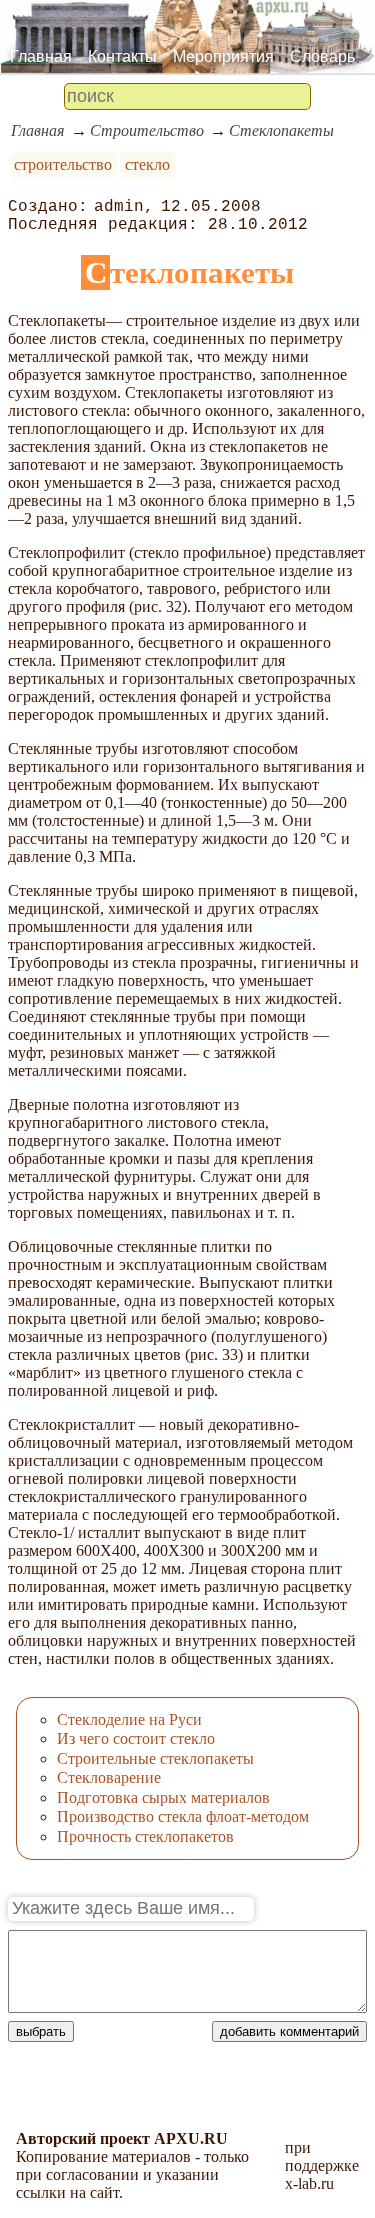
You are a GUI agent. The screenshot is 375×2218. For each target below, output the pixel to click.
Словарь (322, 56)
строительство (63, 164)
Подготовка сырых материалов (163, 1797)
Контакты (122, 56)
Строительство (147, 130)
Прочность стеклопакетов (145, 1836)
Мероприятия (223, 56)
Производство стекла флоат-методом (183, 1816)
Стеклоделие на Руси (129, 1719)
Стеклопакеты (281, 130)
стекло (147, 164)
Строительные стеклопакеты (155, 1758)
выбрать (41, 2031)
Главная (41, 56)
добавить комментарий (289, 2031)
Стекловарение (109, 1777)
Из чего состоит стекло (136, 1738)
